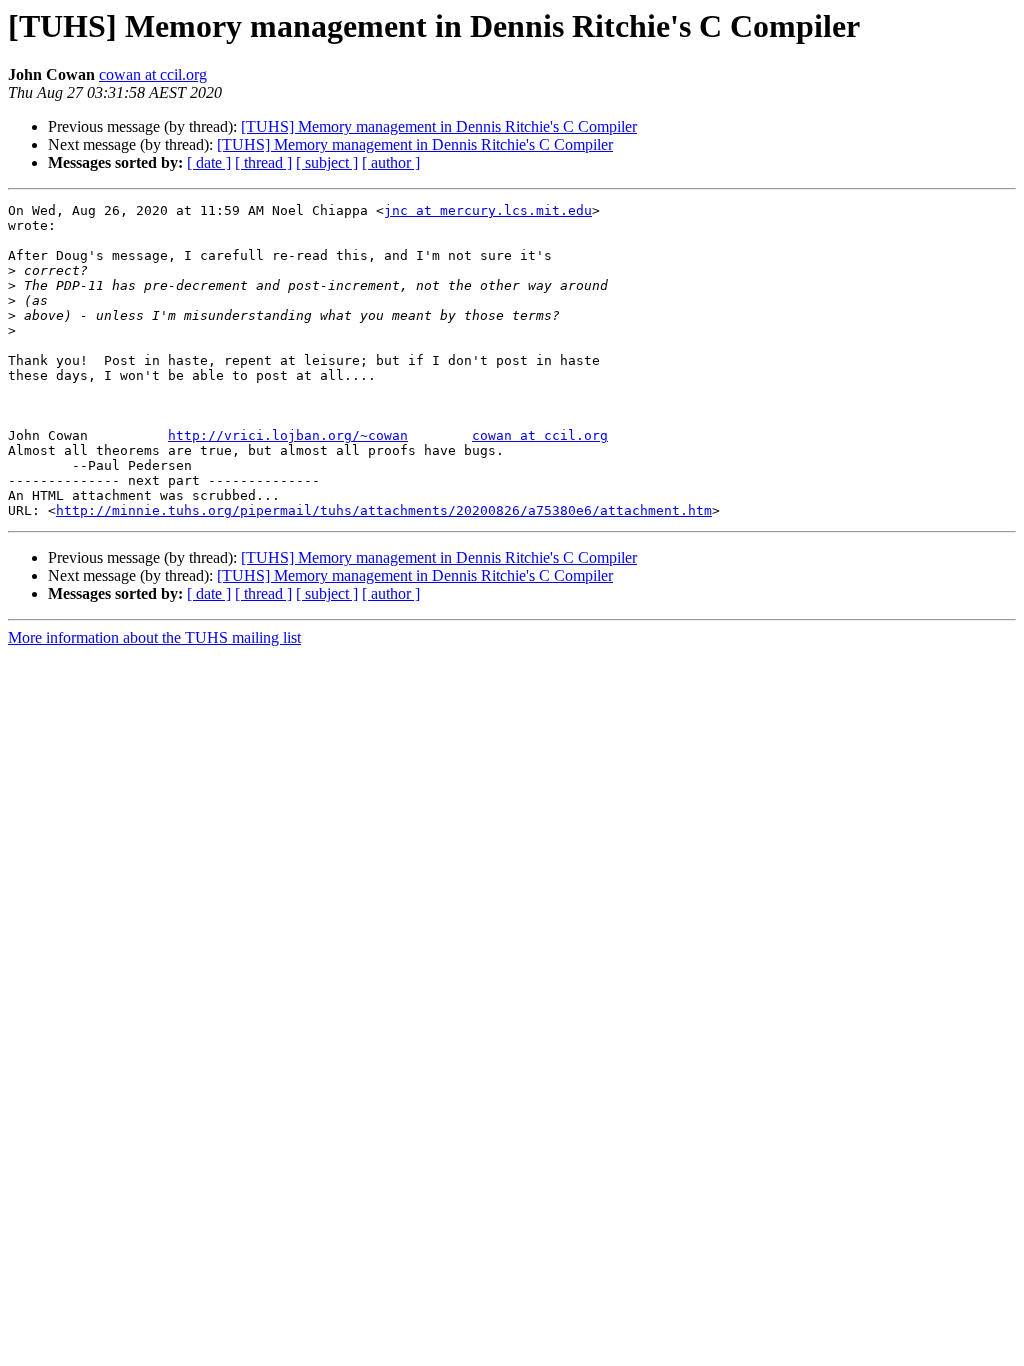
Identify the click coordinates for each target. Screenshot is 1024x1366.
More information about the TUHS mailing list (154, 637)
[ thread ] (263, 162)
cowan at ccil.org (153, 74)
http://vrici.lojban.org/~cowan (288, 435)
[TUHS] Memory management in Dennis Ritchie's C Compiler (439, 126)
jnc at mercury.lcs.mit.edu (488, 210)
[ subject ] (327, 162)
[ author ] (391, 162)
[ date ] (209, 162)
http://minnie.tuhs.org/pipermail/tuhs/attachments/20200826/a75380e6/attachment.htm (384, 510)
